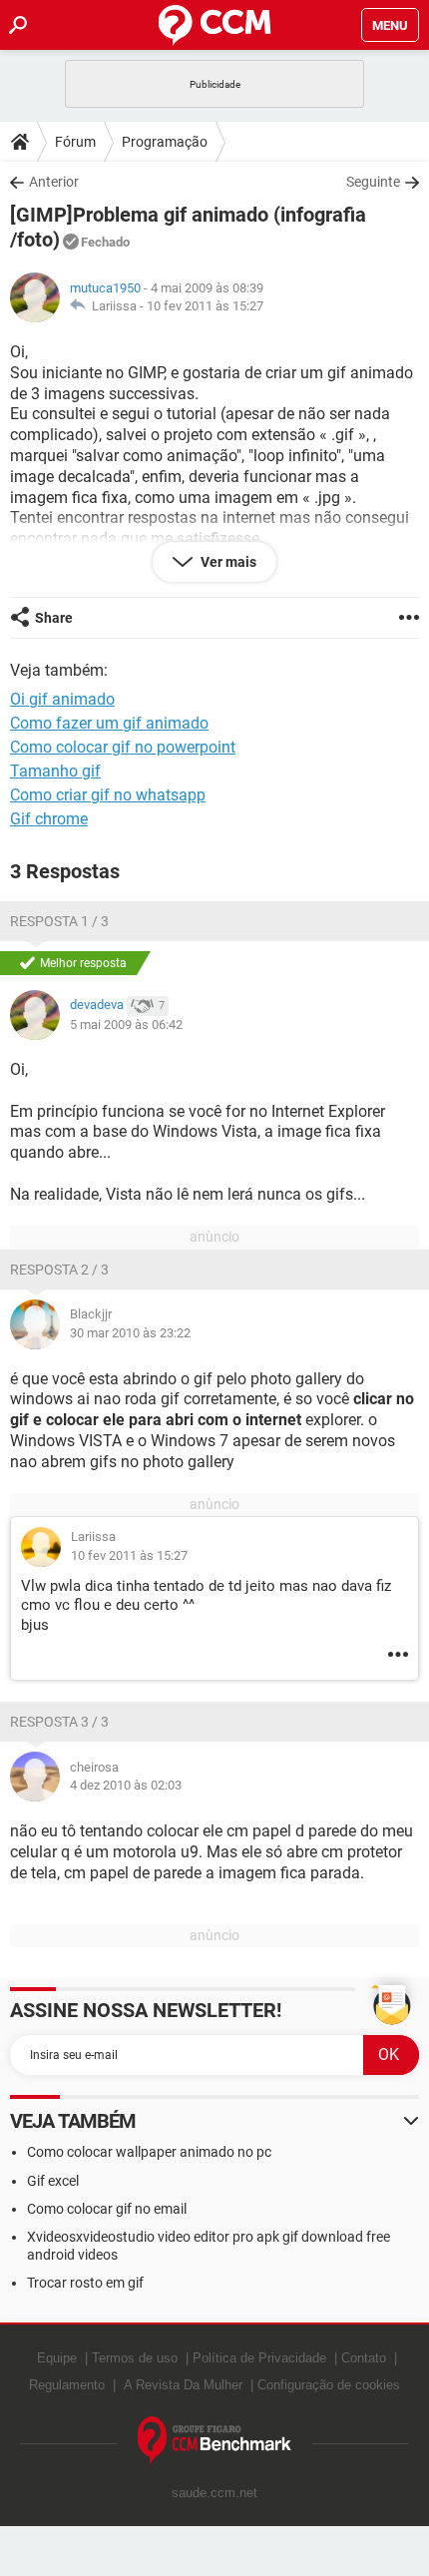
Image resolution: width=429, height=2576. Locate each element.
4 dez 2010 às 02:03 (126, 1785)
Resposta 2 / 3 (59, 1270)
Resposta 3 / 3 (59, 1722)
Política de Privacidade (259, 2358)
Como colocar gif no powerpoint (123, 747)
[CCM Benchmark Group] (215, 2441)
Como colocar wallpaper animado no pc (149, 2152)
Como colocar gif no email (107, 2209)
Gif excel (53, 2181)
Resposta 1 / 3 (59, 921)
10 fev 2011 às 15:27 (205, 306)
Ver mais (227, 562)
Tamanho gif (55, 771)
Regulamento (67, 2385)
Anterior (54, 182)
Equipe (57, 2358)
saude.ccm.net (214, 2493)
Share (54, 618)
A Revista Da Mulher (183, 2385)
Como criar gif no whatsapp (108, 795)
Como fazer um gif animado (109, 723)
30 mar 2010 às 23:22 (130, 1333)
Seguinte (373, 182)
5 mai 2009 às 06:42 (126, 1025)
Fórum (75, 142)
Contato (364, 2358)
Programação (165, 142)
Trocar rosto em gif (85, 2283)
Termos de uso (135, 2358)
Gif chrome (49, 819)
